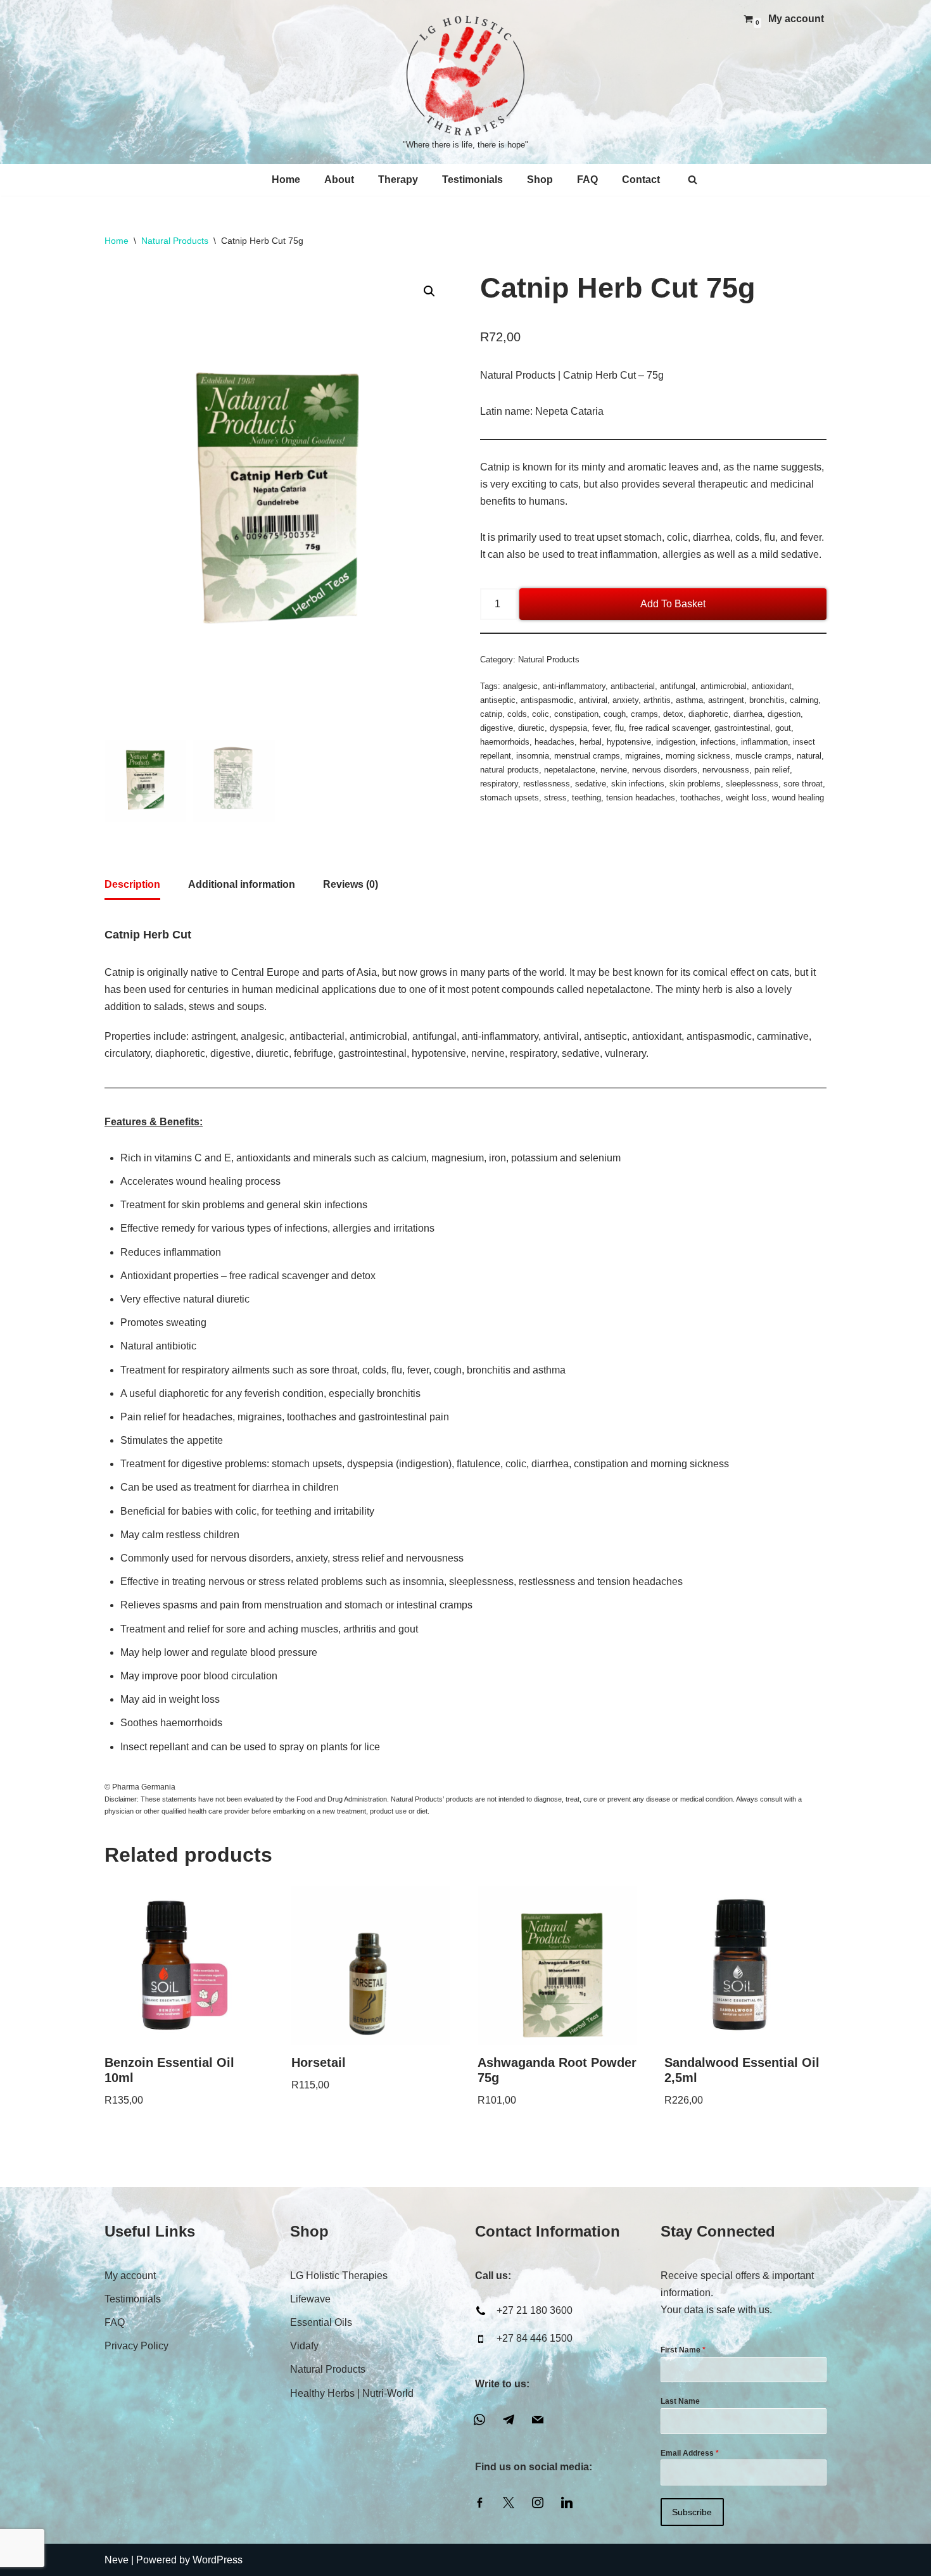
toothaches (700, 798)
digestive (497, 728)
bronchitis (767, 700)
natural (809, 756)
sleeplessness (752, 784)
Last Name (680, 2401)
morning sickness (698, 756)
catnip (491, 714)
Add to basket (673, 604)
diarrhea (748, 714)
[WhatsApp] (479, 2419)
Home (286, 180)
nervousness (726, 770)
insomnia (533, 756)
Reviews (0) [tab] (351, 884)
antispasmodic (547, 700)
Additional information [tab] (242, 884)
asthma (689, 700)
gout (783, 728)
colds (517, 714)
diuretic (531, 728)
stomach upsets (510, 798)
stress (555, 798)
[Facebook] (479, 2502)
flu (619, 728)
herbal (591, 742)
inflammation (764, 742)
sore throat (803, 784)
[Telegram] (509, 2419)
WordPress (218, 2560)
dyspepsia (568, 728)
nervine (614, 770)
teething (586, 798)
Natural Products (175, 241)
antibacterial (633, 686)
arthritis (657, 700)
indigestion (676, 742)
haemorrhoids (505, 742)
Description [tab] (132, 884)
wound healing (798, 798)
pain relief (772, 770)
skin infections (638, 784)
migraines (643, 756)
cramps (644, 714)
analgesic (520, 686)
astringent (726, 700)
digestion (784, 714)
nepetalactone (570, 770)
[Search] (693, 180)
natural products (510, 770)
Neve (117, 2560)
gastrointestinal (742, 728)
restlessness (547, 784)
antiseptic (498, 700)
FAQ (587, 180)
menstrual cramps (587, 756)
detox (673, 714)
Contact (641, 180)
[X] (509, 2502)
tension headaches (641, 798)
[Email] (538, 2419)
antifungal (678, 686)
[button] (429, 291)
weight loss (746, 798)
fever (601, 728)
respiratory (499, 784)
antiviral (593, 700)
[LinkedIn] (567, 2502)
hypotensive (629, 742)
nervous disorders (665, 770)
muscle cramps (763, 756)
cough (615, 714)
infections (718, 742)
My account (796, 19)
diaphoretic (708, 714)
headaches (554, 742)
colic (541, 714)
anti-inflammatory (574, 686)
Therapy (398, 180)
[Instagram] (538, 2502)
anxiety (625, 700)
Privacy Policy (136, 2346)
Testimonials (472, 180)
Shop (540, 180)
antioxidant (772, 686)
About (339, 180)
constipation (576, 714)
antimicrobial (724, 686)
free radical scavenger (669, 728)
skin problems (695, 784)
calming (804, 700)
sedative (591, 784)
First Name (683, 2350)
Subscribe (692, 2512)
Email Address (690, 2453)
